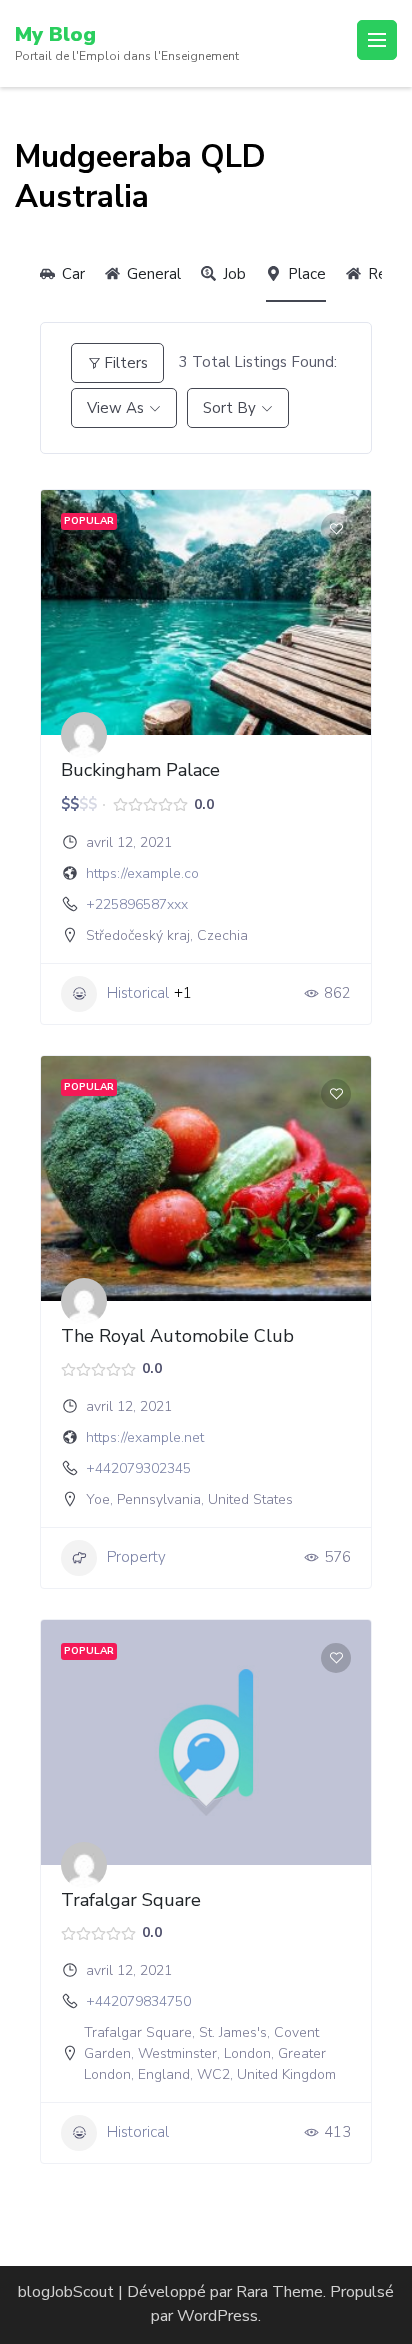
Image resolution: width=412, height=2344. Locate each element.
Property (136, 1557)
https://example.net (145, 1437)
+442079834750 (138, 2001)
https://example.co (142, 873)
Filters (126, 363)
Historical (138, 993)
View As (115, 408)
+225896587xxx (137, 904)
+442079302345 (138, 1468)
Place (307, 274)
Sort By (229, 408)
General (154, 274)
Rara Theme (279, 2292)
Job (234, 274)
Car (73, 274)
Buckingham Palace (140, 770)
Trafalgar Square (131, 1900)
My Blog (55, 34)
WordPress (217, 2316)
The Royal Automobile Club (177, 1336)
